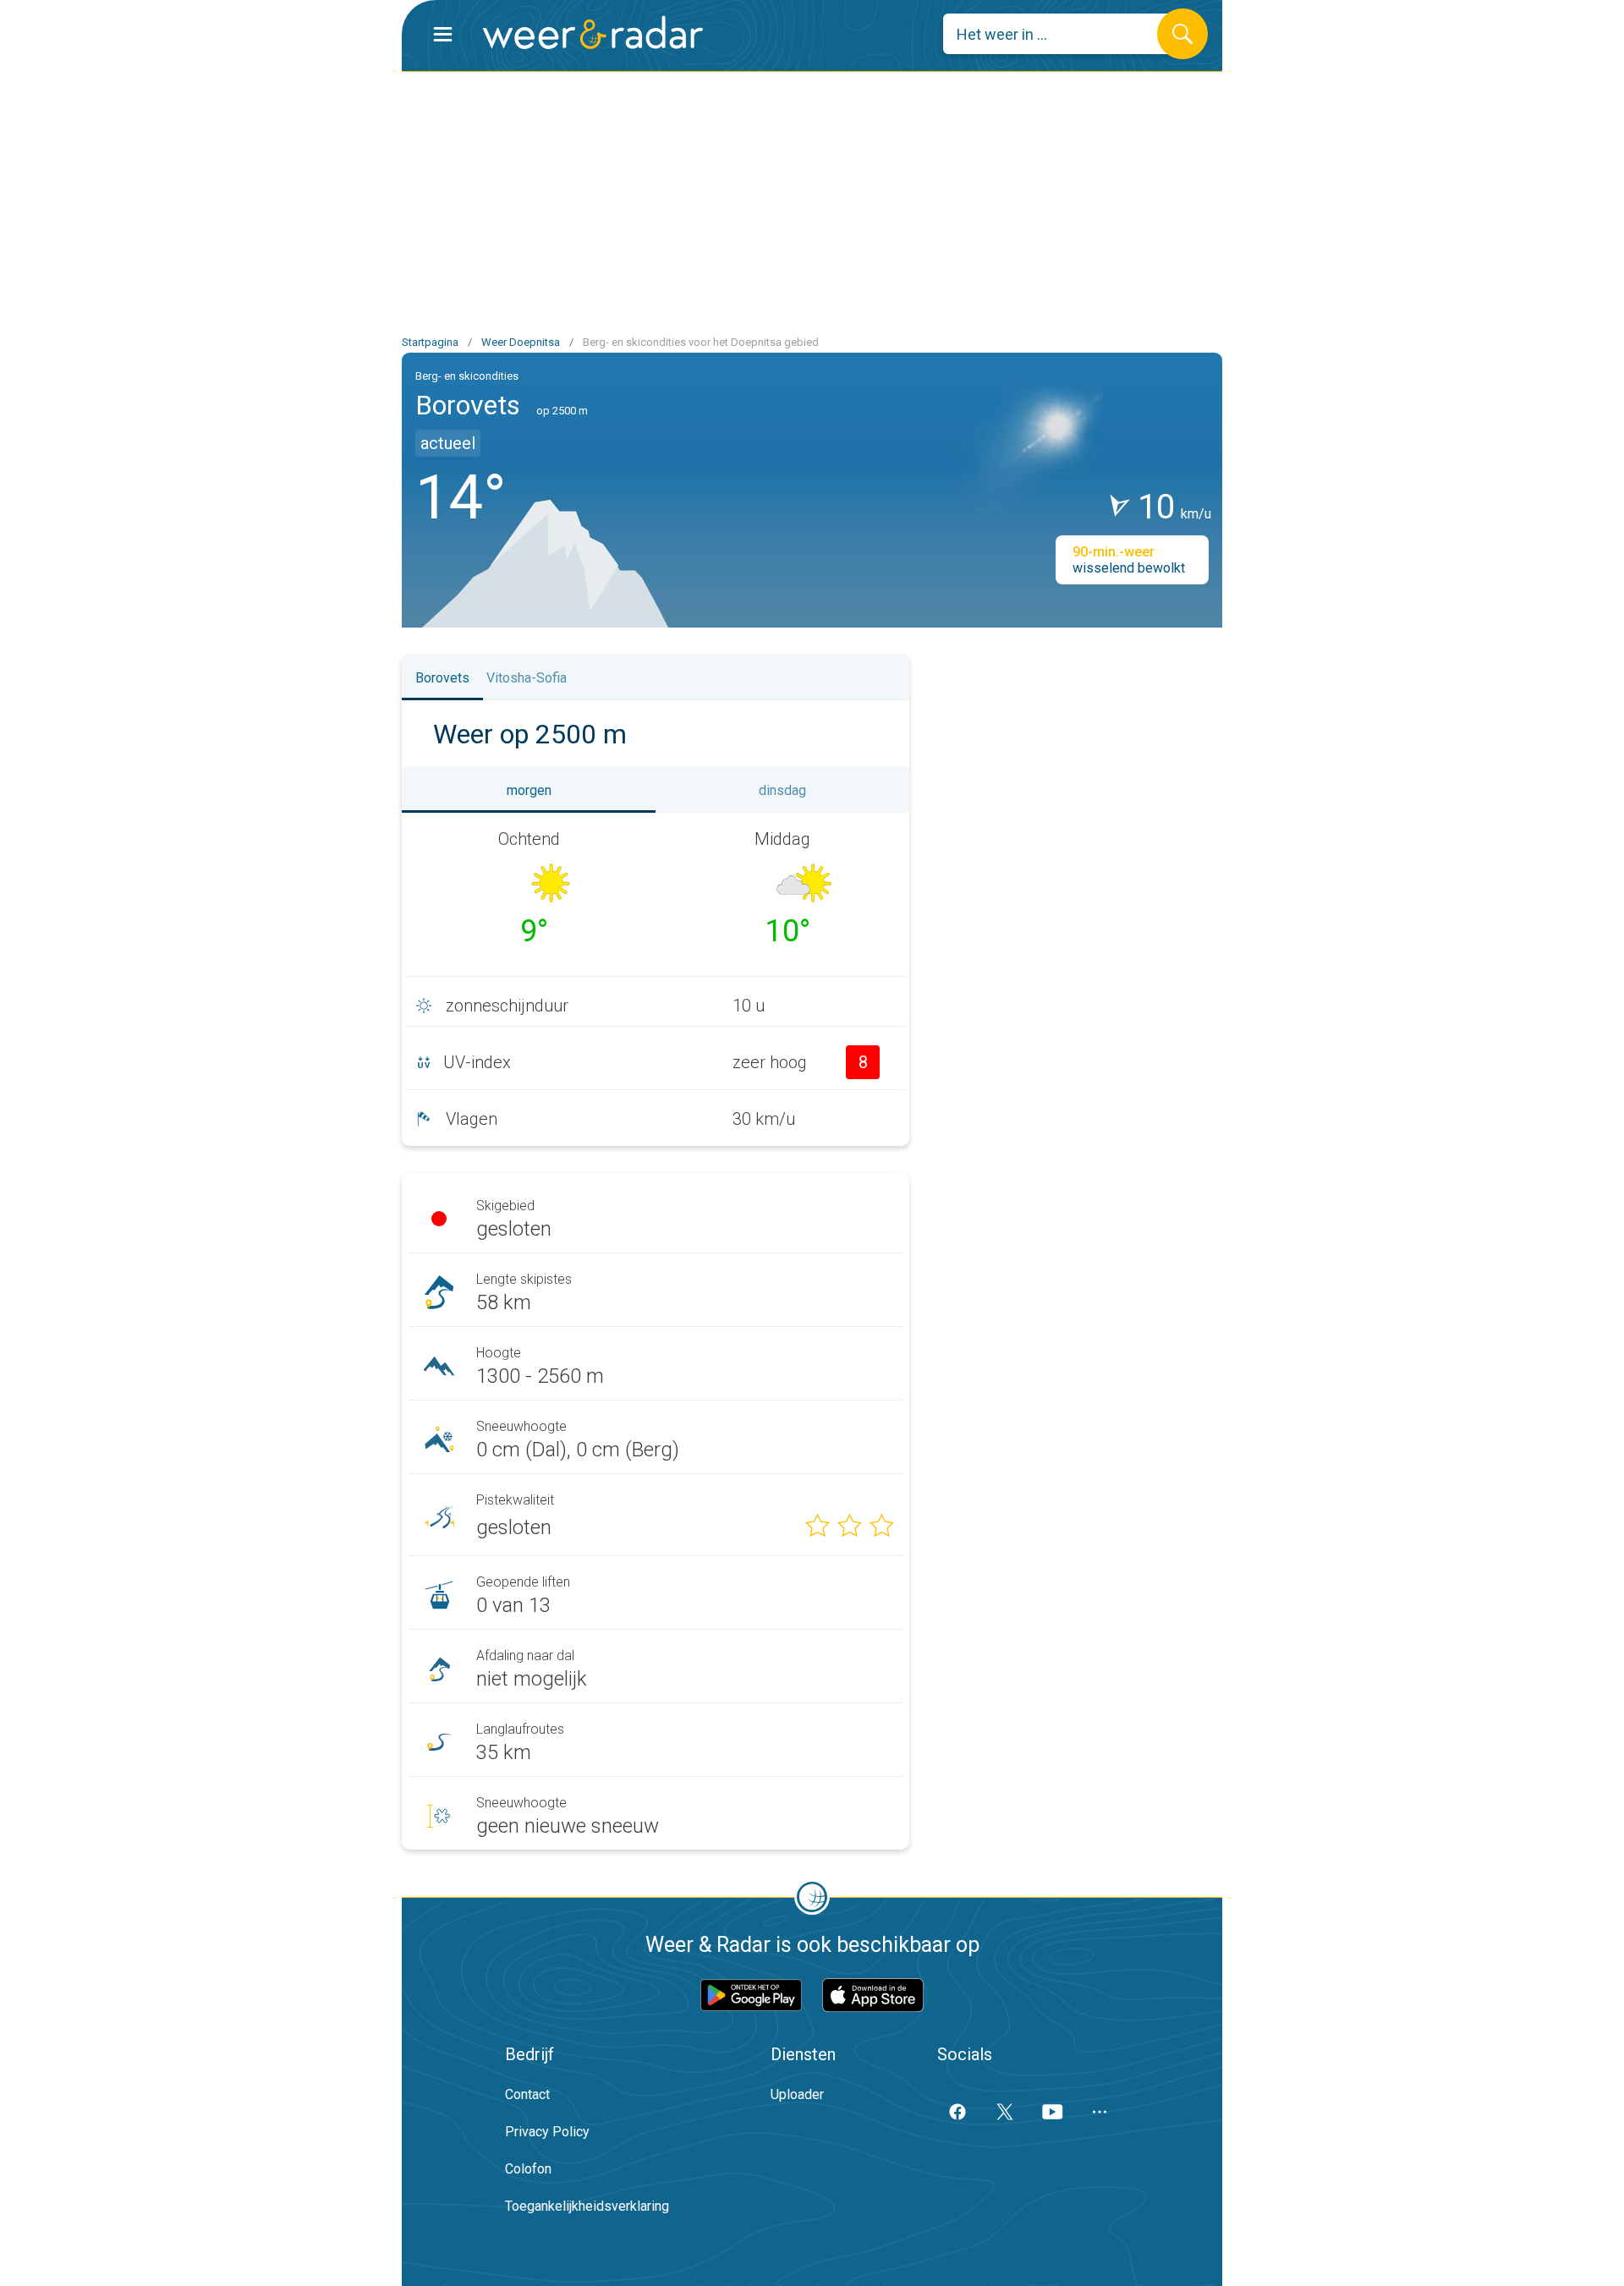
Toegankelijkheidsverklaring (587, 2206)
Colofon (528, 2169)
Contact (527, 2094)
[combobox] (1063, 34)
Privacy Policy (547, 2132)
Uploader (797, 2094)
